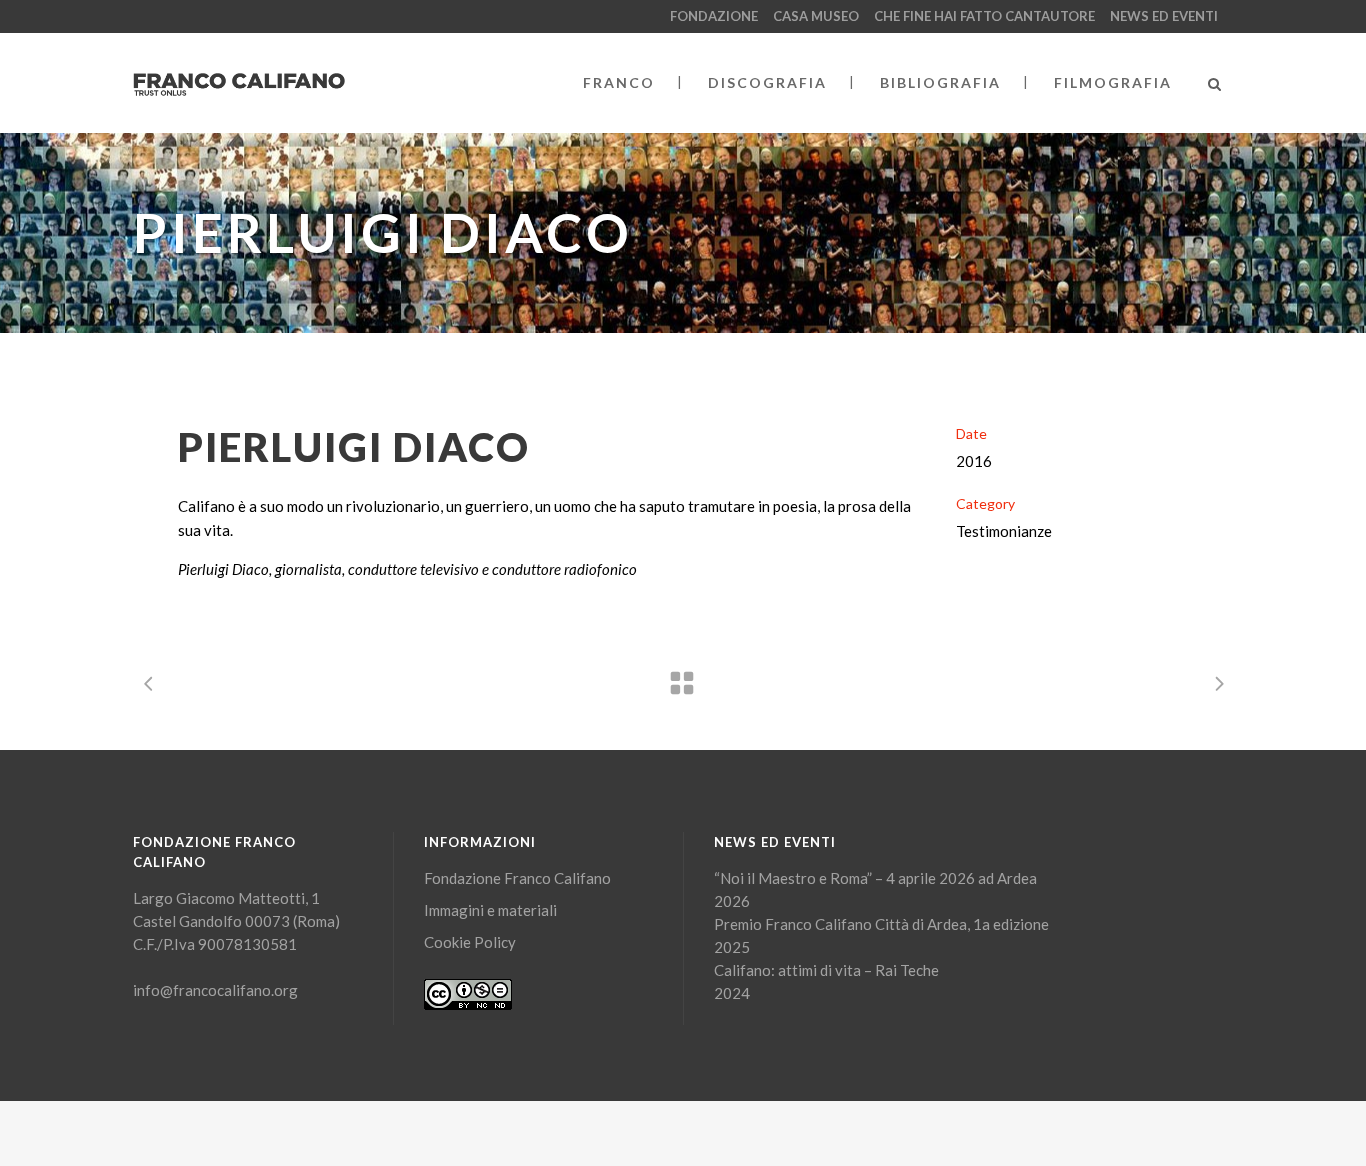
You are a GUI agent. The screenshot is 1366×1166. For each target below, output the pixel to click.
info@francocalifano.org (215, 990)
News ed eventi (1164, 16)
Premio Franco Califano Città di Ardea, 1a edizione (881, 924)
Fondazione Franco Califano (517, 878)
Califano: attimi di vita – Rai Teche (826, 970)
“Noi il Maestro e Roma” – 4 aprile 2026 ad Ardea (875, 878)
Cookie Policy (470, 942)
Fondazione (714, 16)
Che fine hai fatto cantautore (984, 16)
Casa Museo (816, 16)
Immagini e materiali (490, 910)
